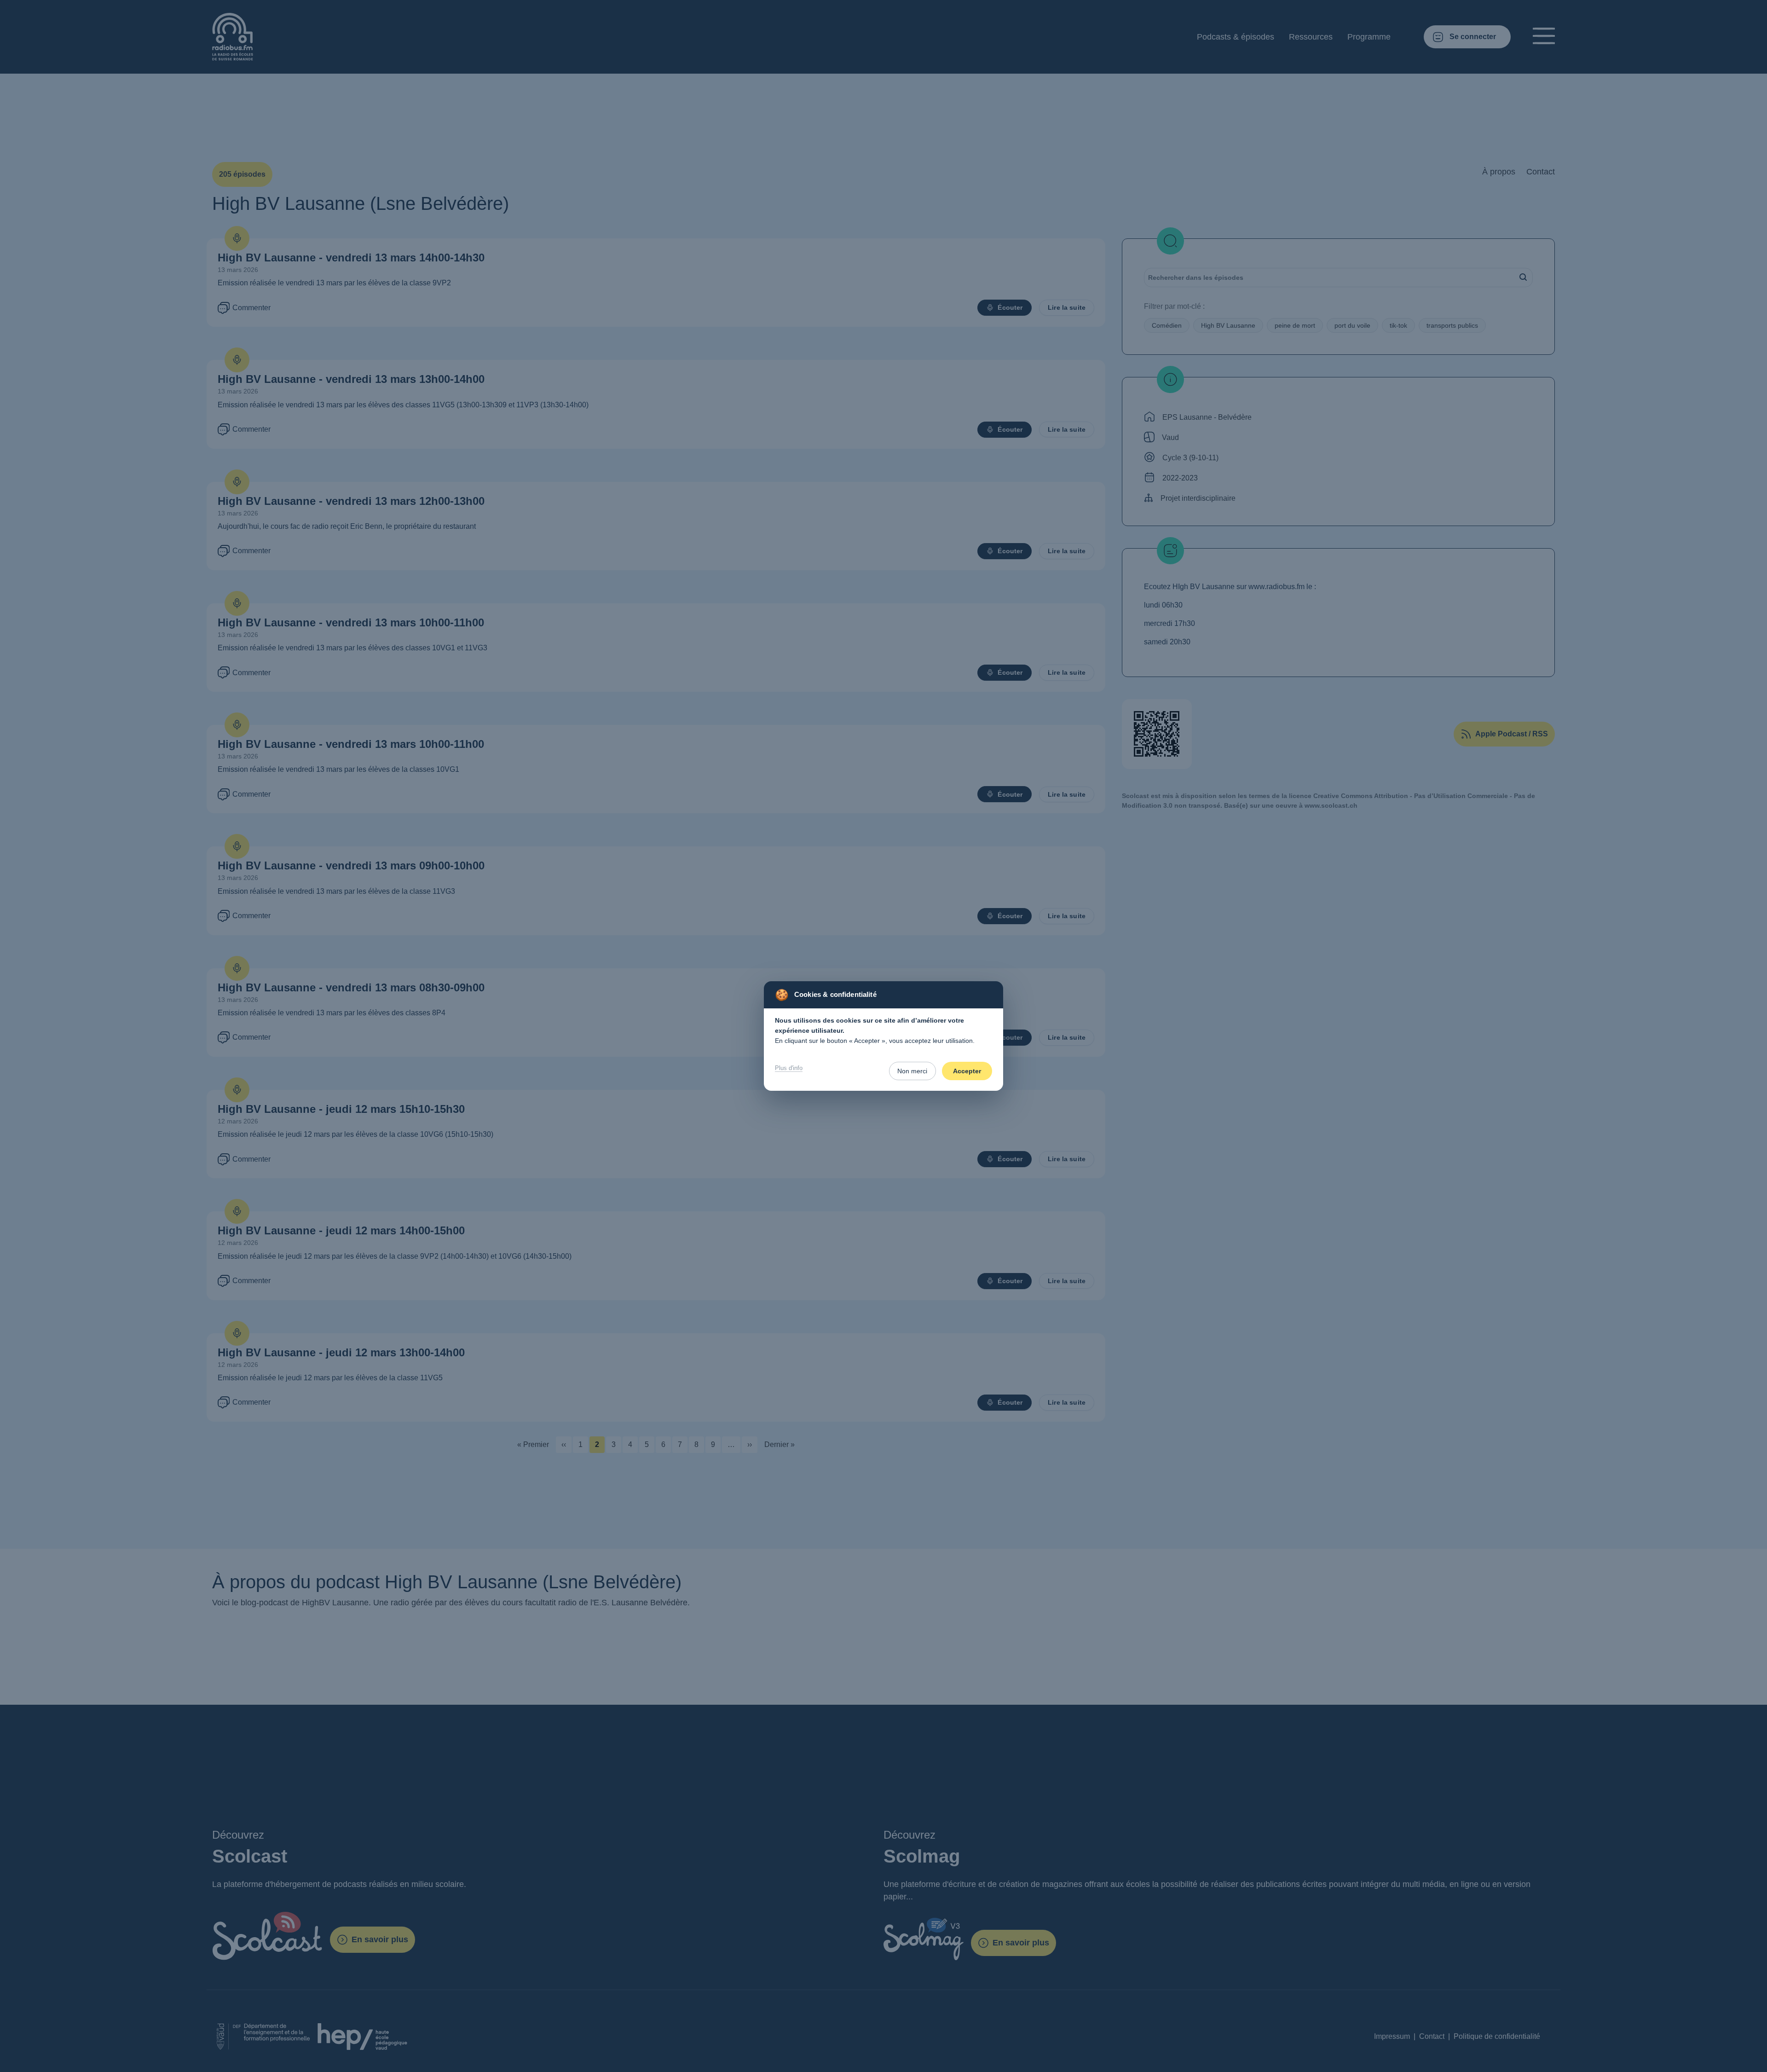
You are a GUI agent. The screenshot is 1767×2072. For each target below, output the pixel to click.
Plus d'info (789, 1068)
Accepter (967, 1071)
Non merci (912, 1071)
